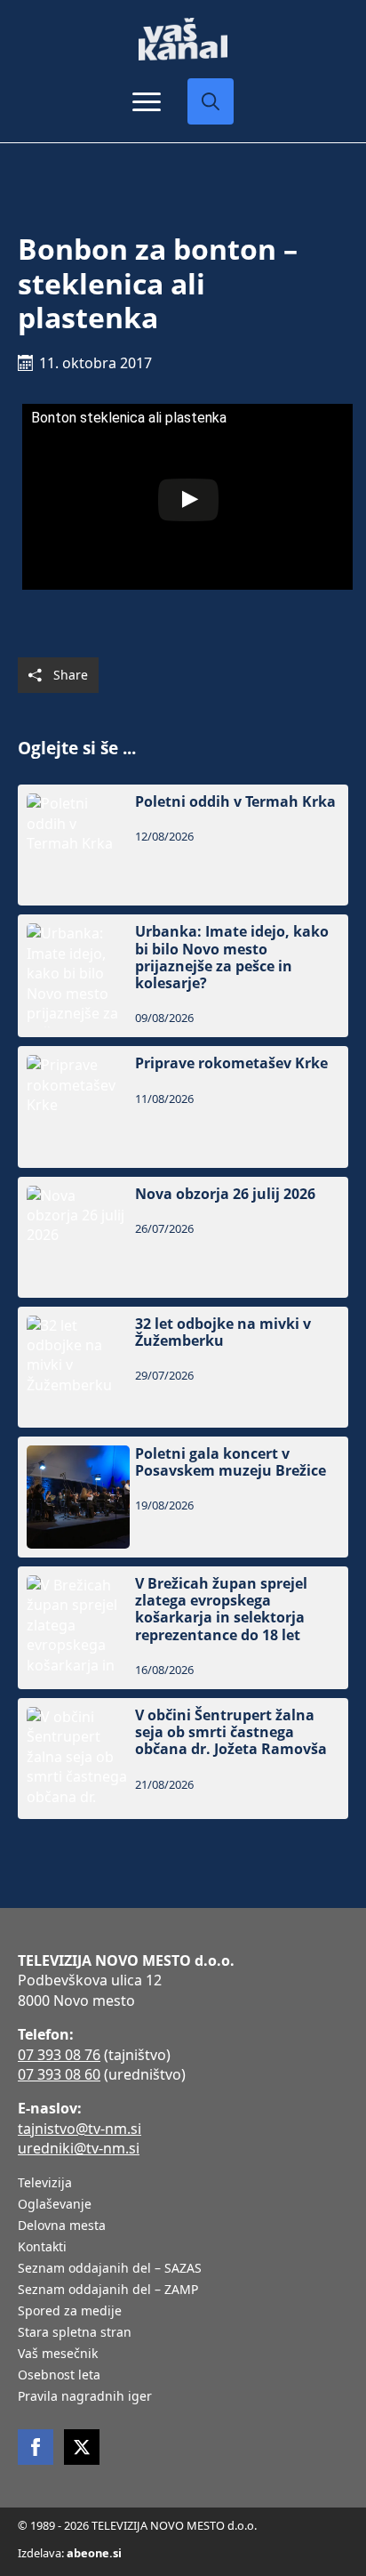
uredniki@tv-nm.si (79, 2148)
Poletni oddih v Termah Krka (235, 802)
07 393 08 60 (59, 2074)
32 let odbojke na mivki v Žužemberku (223, 1332)
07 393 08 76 (59, 2055)
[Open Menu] (147, 101)
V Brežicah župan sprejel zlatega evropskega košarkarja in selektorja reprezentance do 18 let (221, 1610)
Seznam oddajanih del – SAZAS (110, 2269)
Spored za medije (70, 2312)
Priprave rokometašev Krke (231, 1063)
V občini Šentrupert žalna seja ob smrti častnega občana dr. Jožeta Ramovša (231, 1733)
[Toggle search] (211, 101)
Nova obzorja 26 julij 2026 (225, 1194)
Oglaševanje (55, 2205)
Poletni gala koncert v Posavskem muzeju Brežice (231, 1462)
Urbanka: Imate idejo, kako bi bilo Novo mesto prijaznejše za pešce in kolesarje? (232, 958)
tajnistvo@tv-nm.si (80, 2129)
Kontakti (42, 2248)
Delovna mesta (62, 2226)
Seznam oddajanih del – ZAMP (108, 2290)
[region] (183, 2448)
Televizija (45, 2184)
